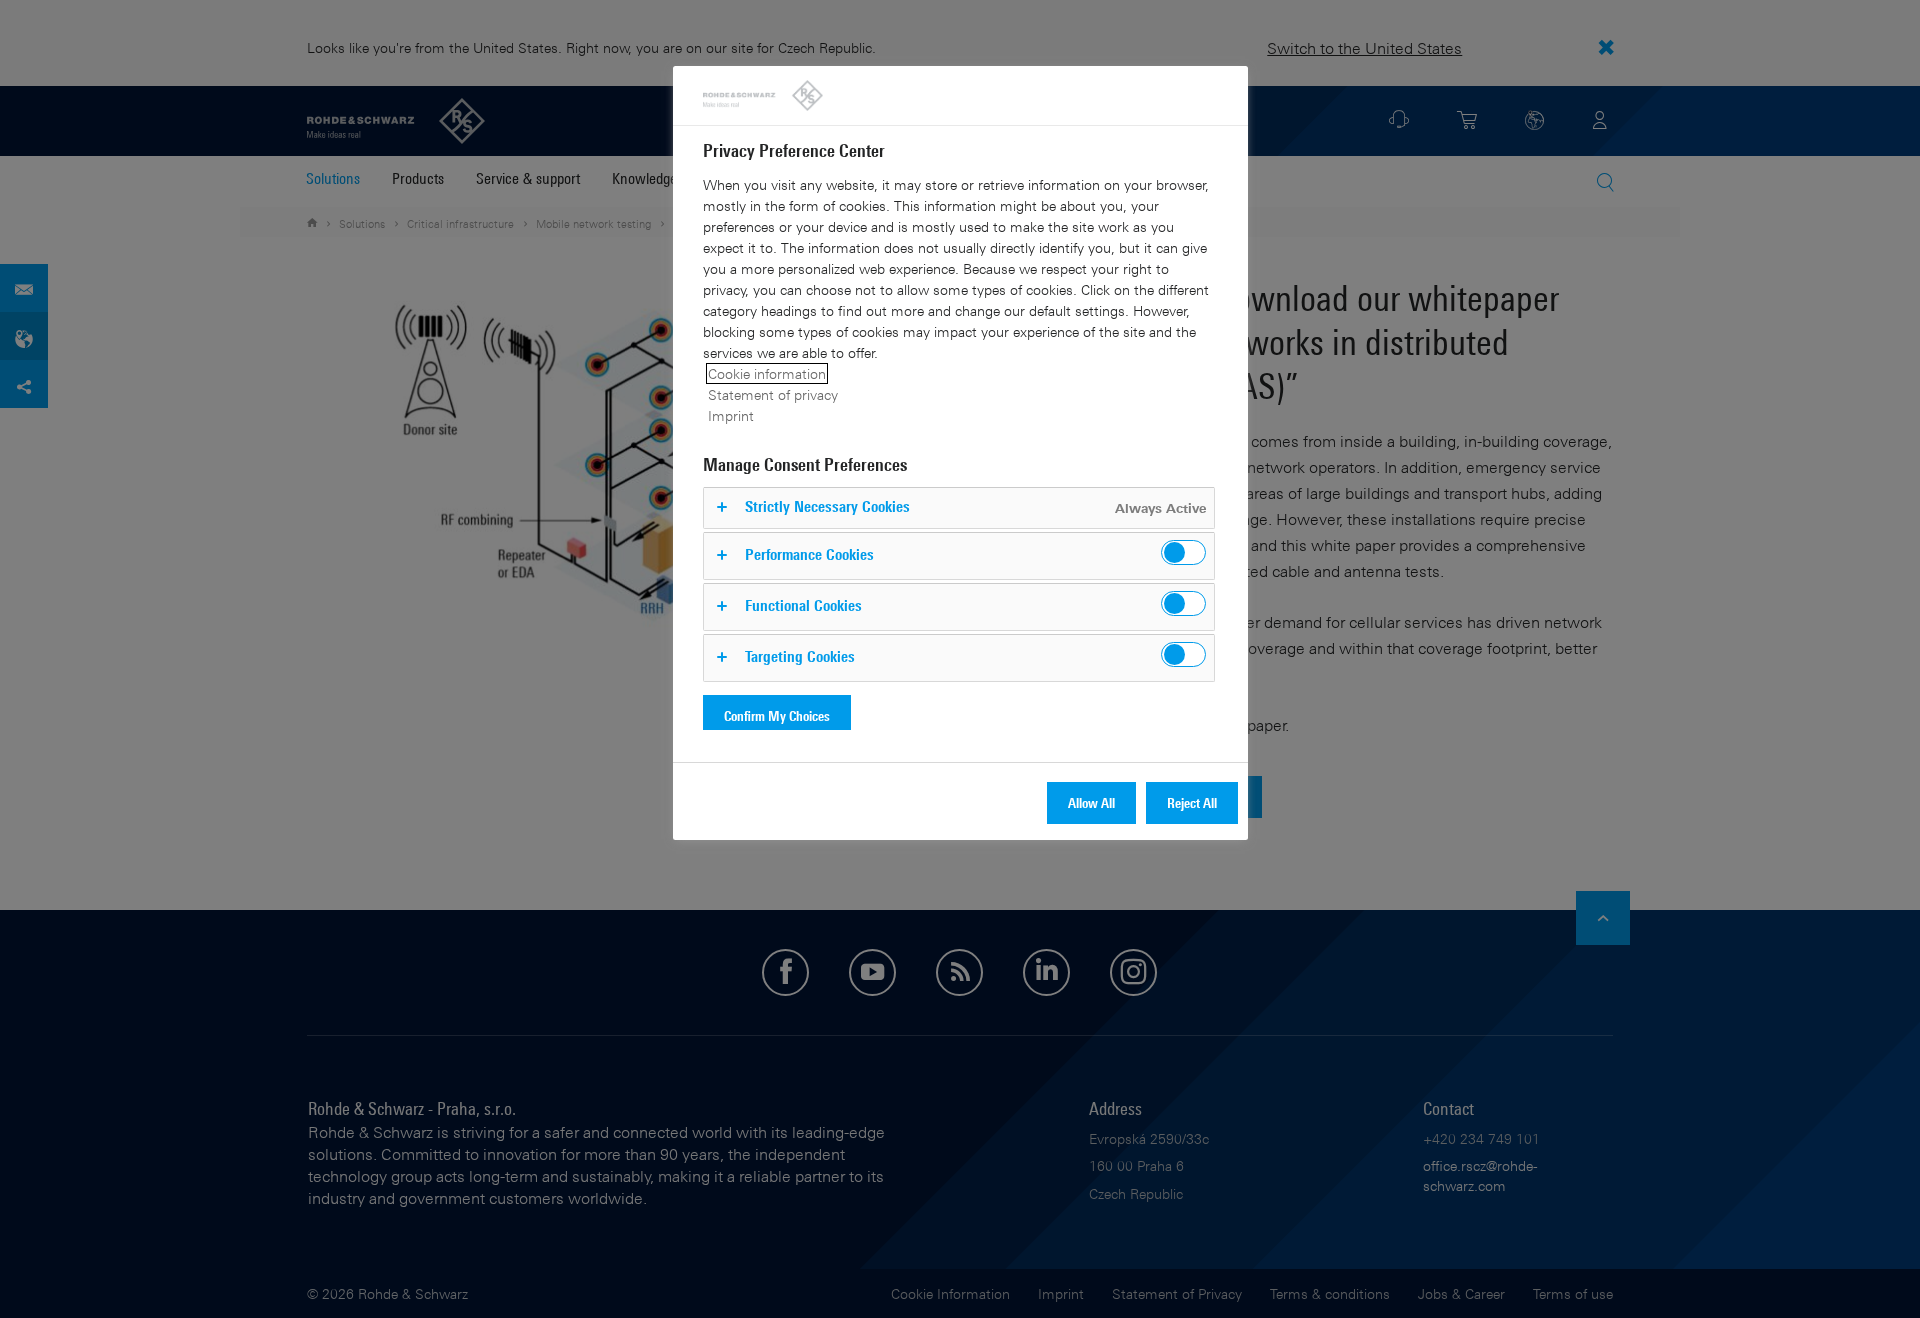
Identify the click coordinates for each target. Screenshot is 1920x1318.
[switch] (1183, 552)
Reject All (1192, 802)
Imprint (731, 415)
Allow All (1091, 802)
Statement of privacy (773, 394)
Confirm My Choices (777, 715)
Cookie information (767, 373)
